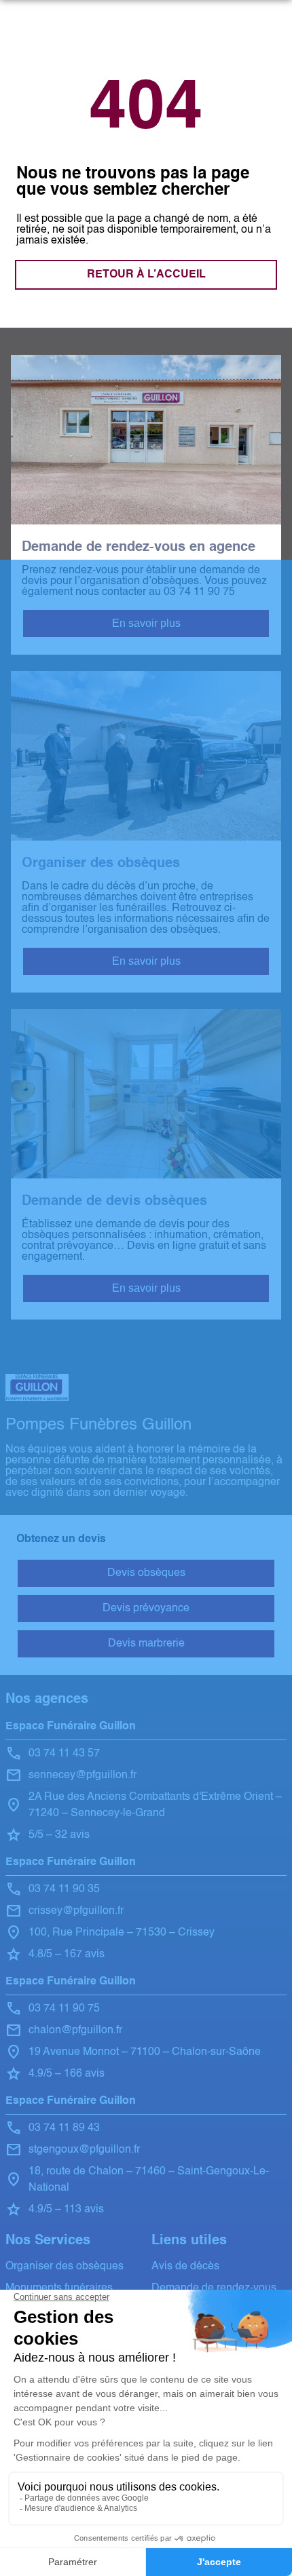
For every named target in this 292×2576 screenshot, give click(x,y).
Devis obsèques (146, 1573)
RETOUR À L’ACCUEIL (146, 275)
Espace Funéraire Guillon (71, 1727)
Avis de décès (185, 2267)
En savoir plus (146, 623)
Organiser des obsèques (65, 2267)
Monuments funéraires (59, 2288)
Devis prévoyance (146, 1609)
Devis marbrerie (146, 1644)
